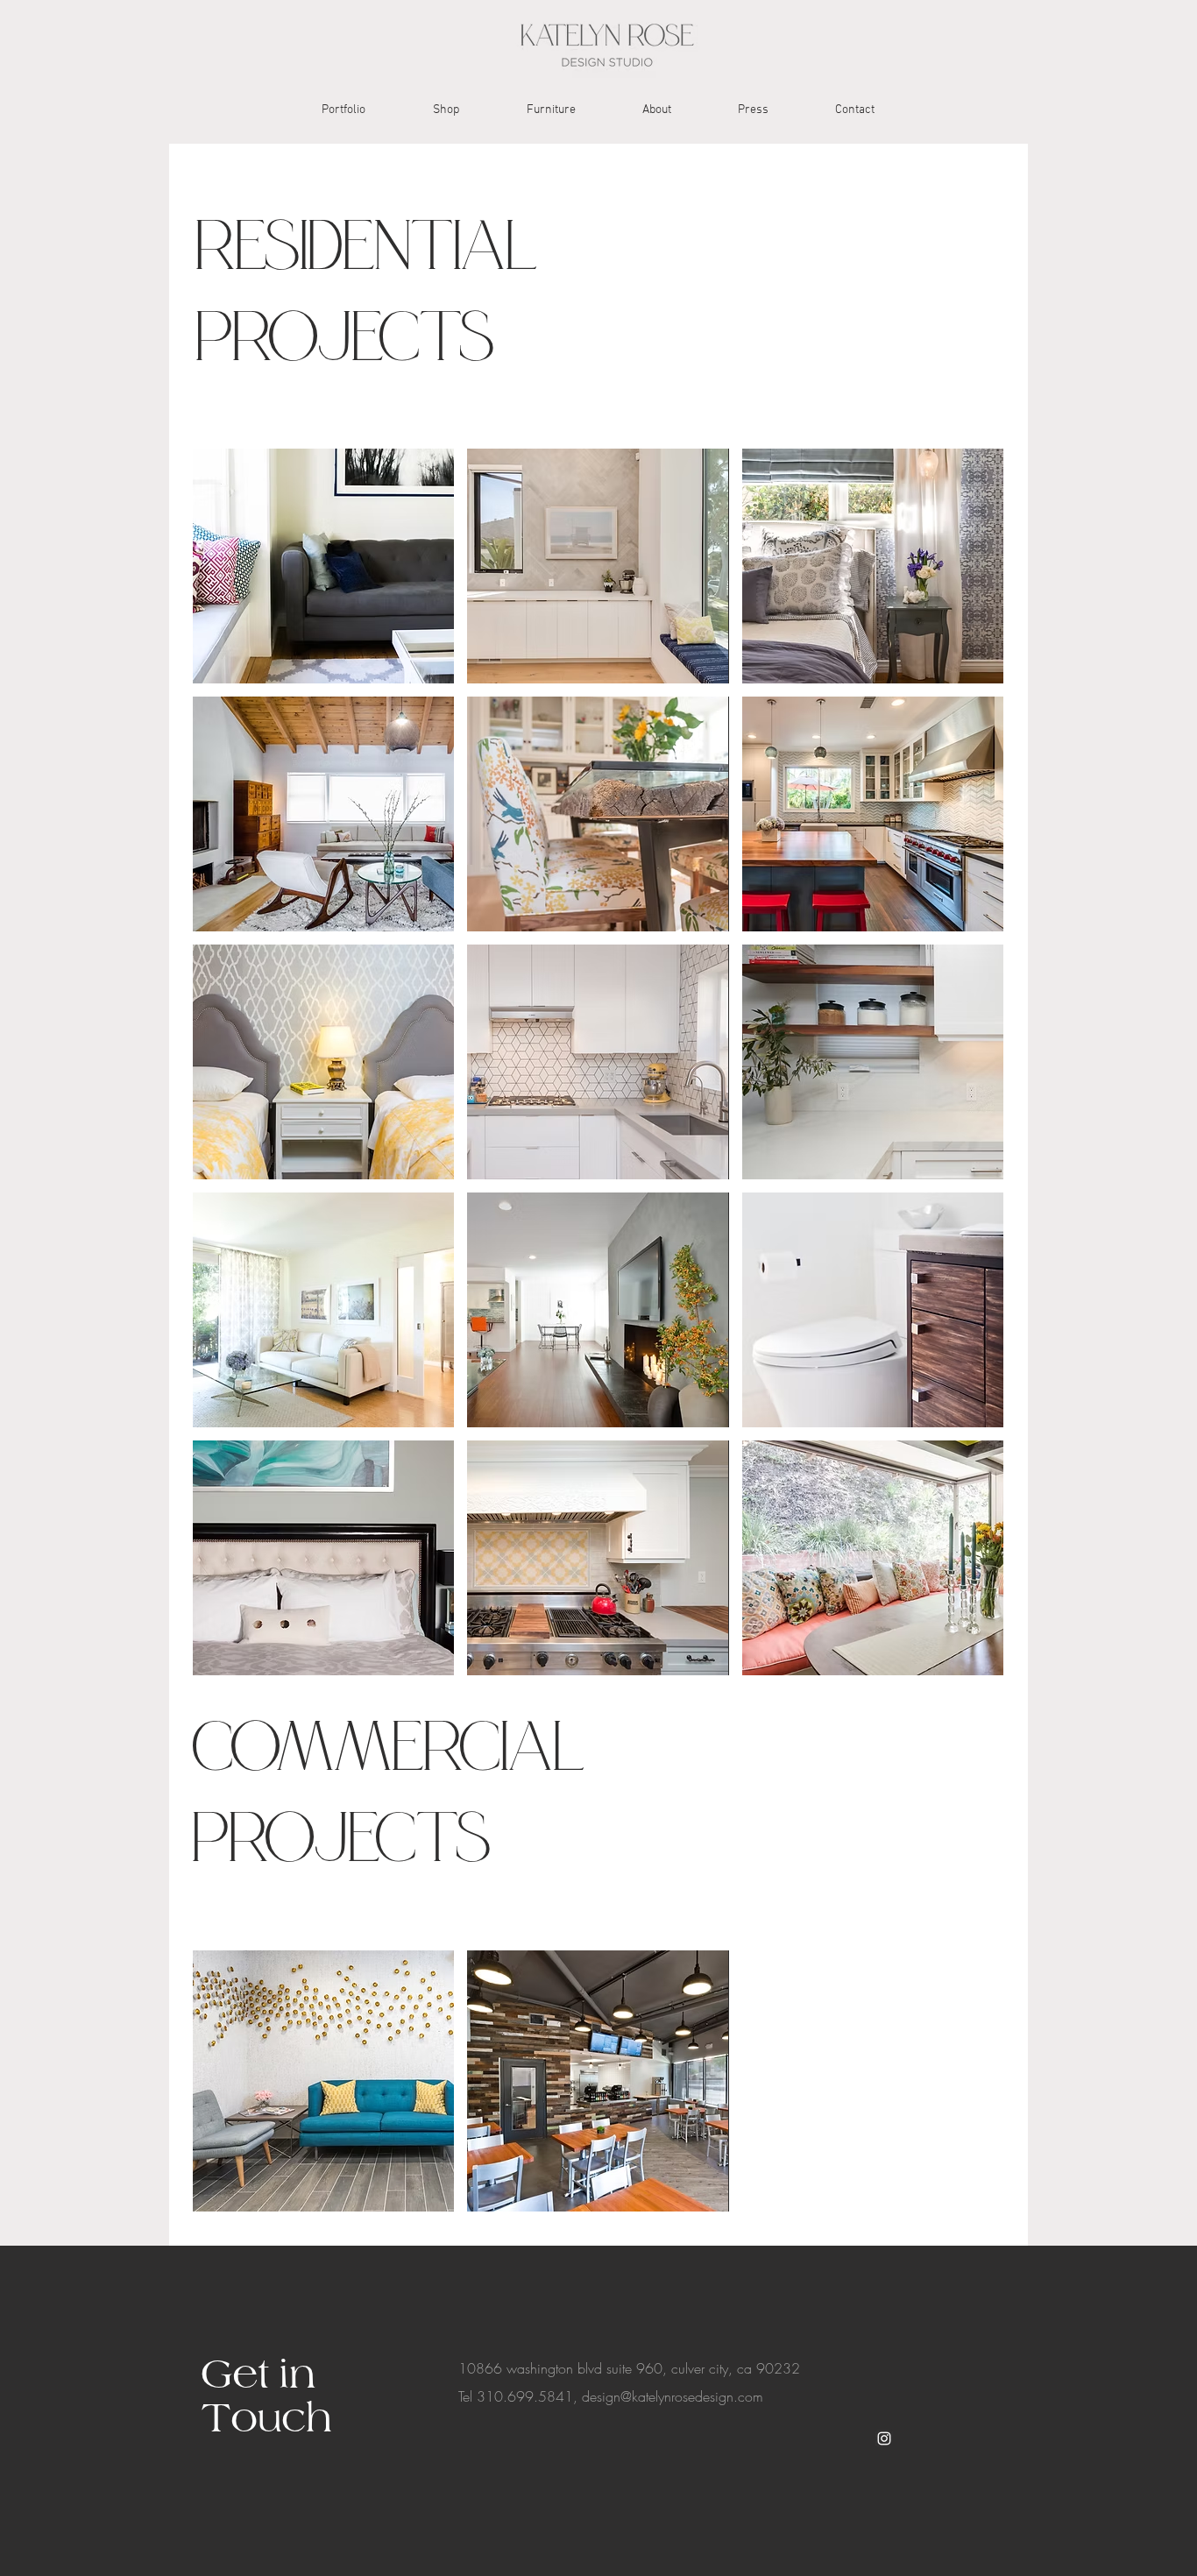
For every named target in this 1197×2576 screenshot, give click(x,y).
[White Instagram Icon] (884, 2438)
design (601, 2396)
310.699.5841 (525, 2396)
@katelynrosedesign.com (692, 2396)
